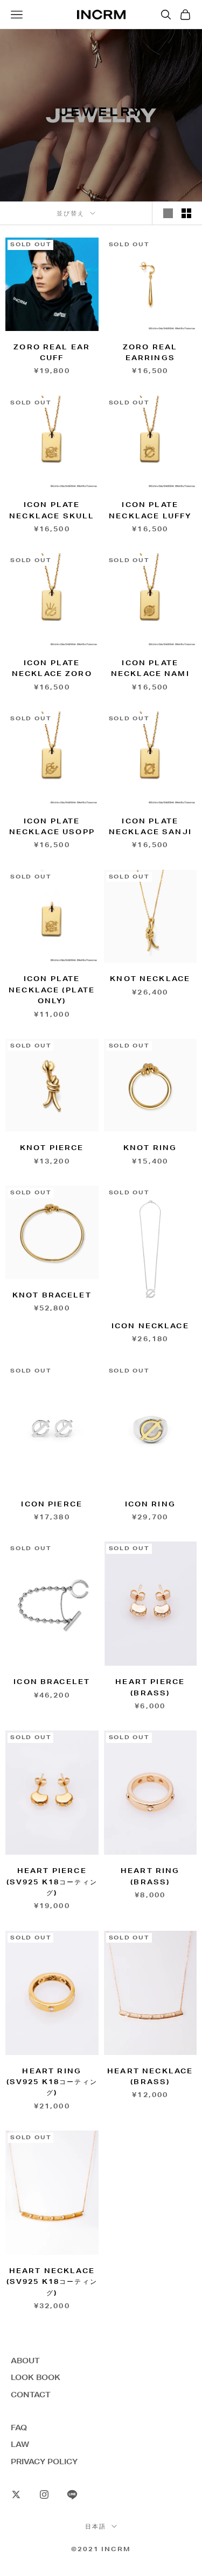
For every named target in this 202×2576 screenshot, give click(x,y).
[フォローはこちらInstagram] (44, 2494)
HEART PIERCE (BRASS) (150, 1687)
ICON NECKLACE (150, 1326)
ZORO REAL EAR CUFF (52, 352)
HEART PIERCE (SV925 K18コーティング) (52, 1882)
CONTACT (31, 2395)
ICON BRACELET (52, 1682)
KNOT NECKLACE (150, 979)
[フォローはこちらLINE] (72, 2494)
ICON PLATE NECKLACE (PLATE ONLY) (52, 990)
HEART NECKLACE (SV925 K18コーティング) (52, 2282)
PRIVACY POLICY (44, 2462)
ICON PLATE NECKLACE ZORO (52, 668)
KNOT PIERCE (52, 1148)
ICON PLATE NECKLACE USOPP (52, 826)
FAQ (19, 2428)
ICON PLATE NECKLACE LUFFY (150, 510)
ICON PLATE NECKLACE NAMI (150, 668)
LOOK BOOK (36, 2377)
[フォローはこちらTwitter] (16, 2494)
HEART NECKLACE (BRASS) (150, 2076)
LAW (20, 2444)
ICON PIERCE (52, 1504)
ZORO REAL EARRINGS (150, 352)
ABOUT (25, 2361)
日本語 (96, 2526)
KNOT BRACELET (52, 1295)
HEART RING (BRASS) (150, 1876)
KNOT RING (150, 1148)
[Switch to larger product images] (168, 213)
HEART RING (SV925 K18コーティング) (52, 2082)
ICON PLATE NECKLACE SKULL (52, 510)
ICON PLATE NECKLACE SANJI (150, 826)
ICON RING (150, 1504)
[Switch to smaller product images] (186, 213)
